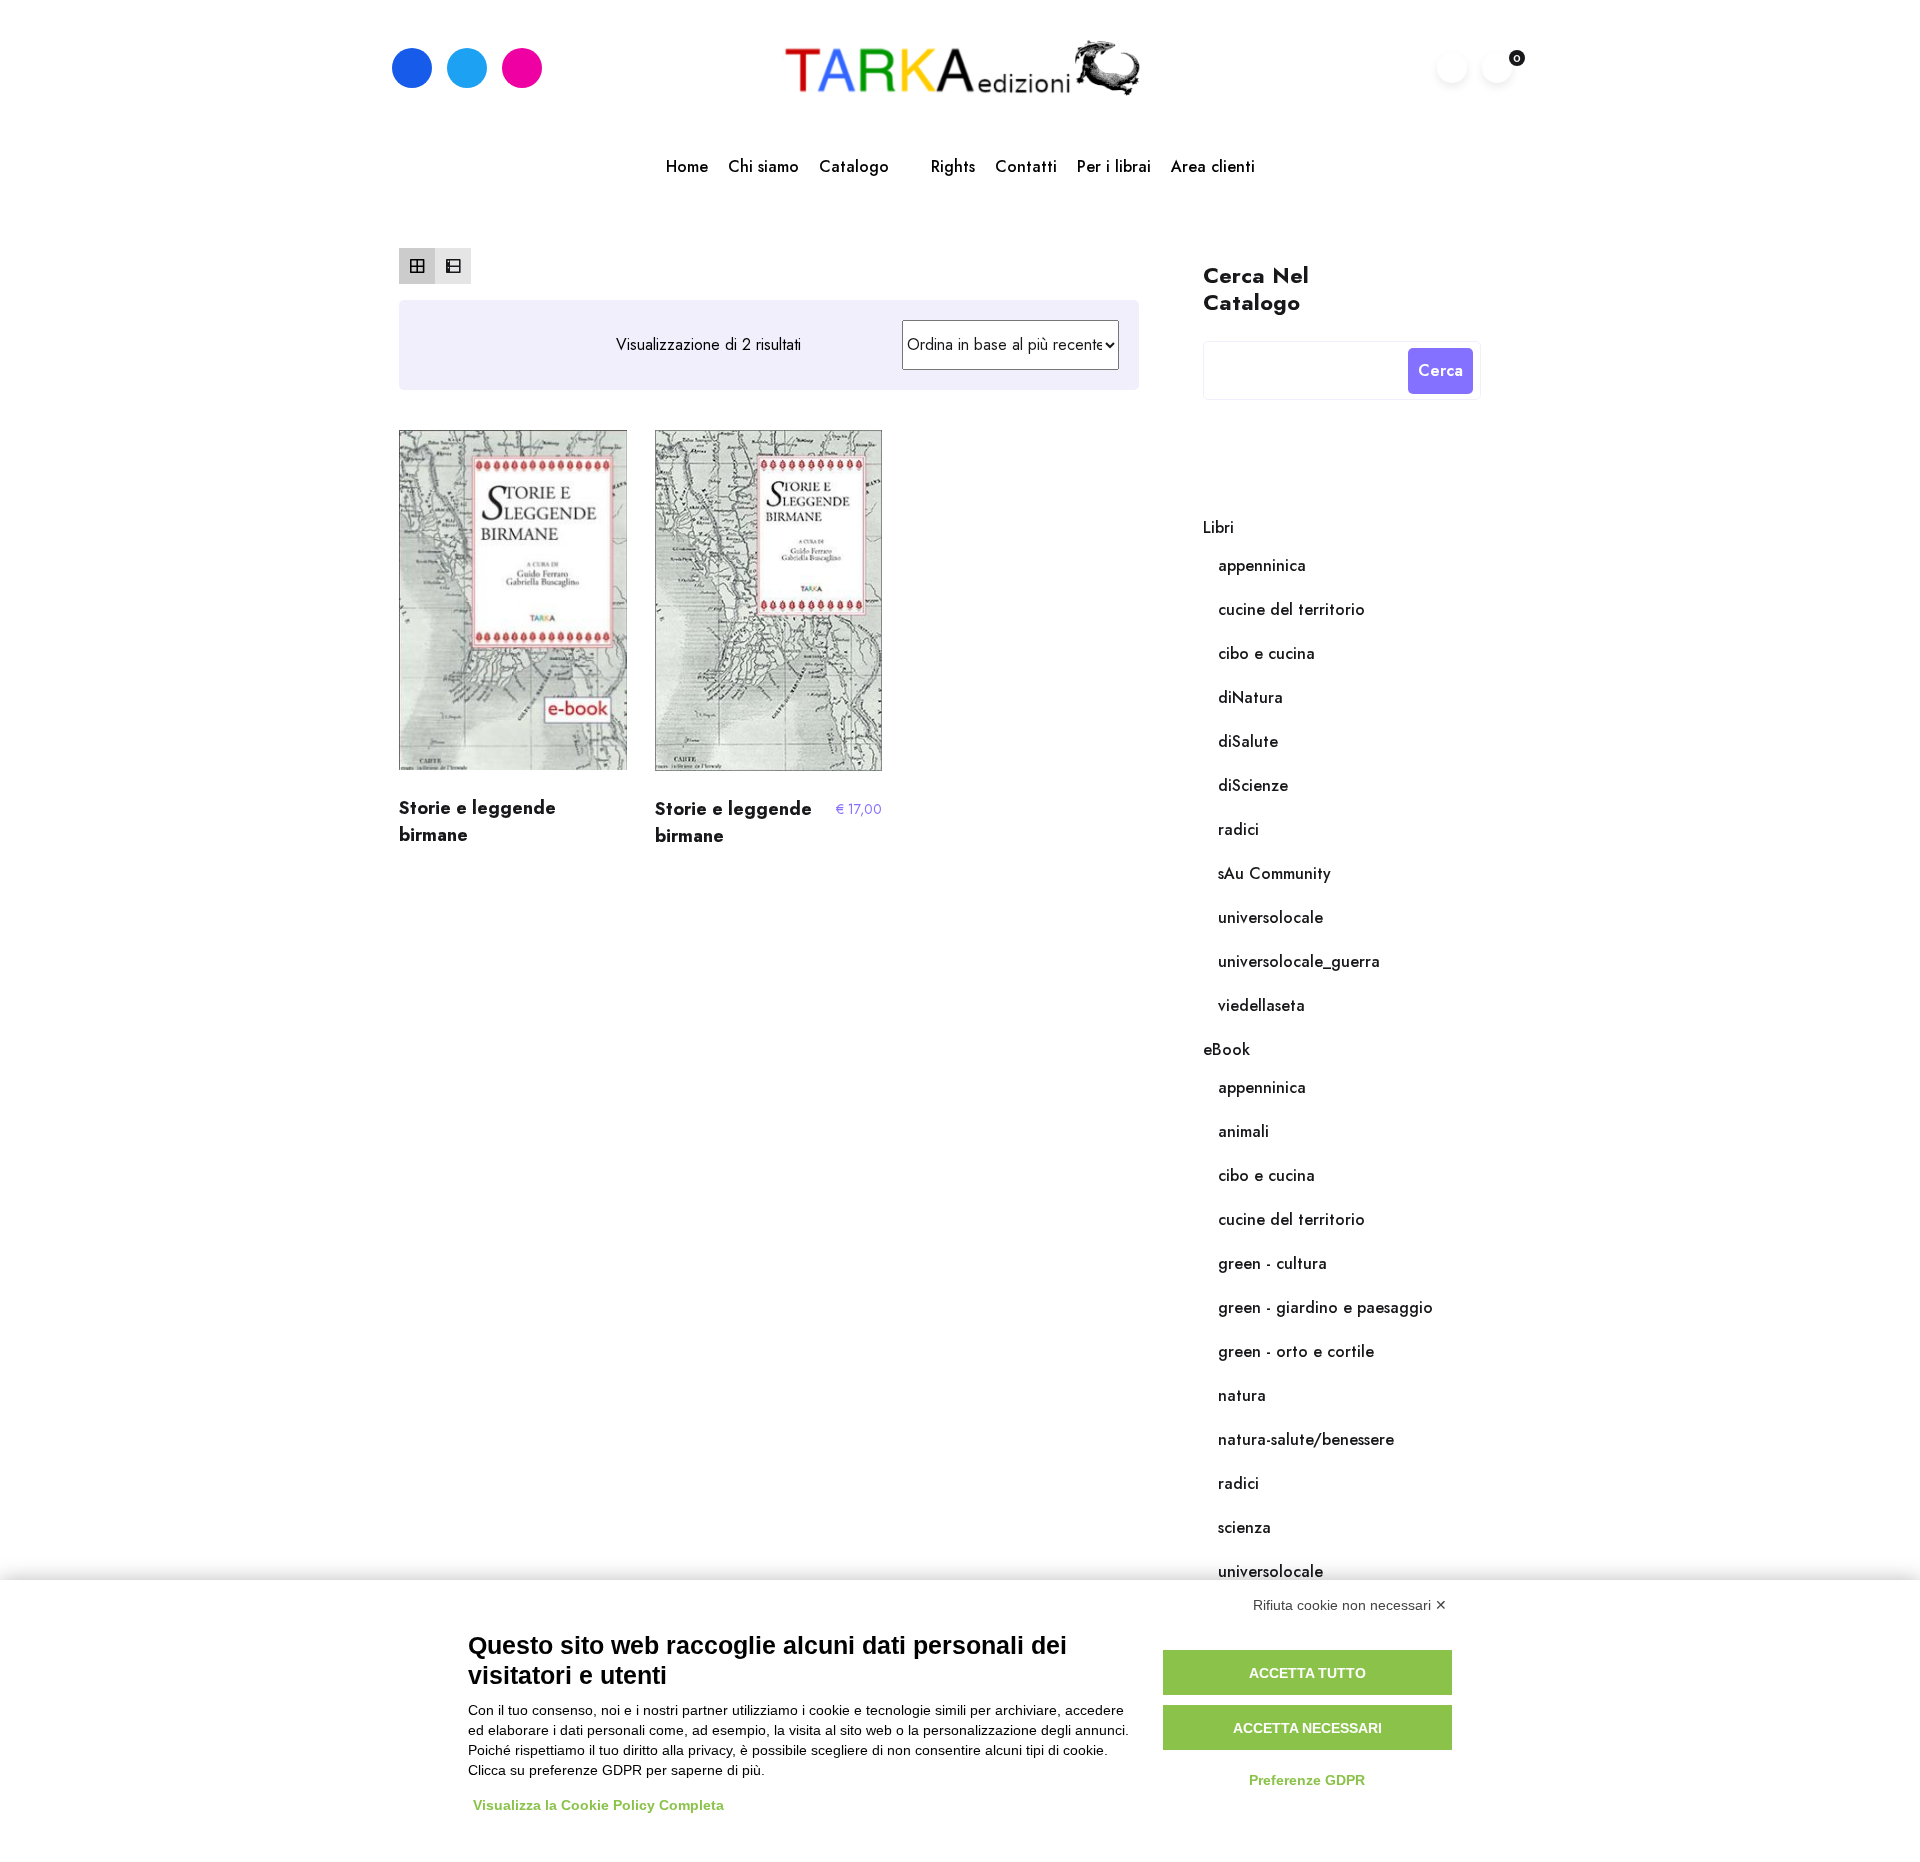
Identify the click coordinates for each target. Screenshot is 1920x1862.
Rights (953, 166)
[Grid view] (417, 266)
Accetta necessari (1307, 1728)
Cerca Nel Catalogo (1256, 287)
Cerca (1440, 370)
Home (687, 166)
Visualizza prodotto (513, 609)
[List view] (453, 266)
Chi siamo (763, 166)
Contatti (1026, 166)
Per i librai (1114, 166)
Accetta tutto (1307, 1673)
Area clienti (1213, 166)
